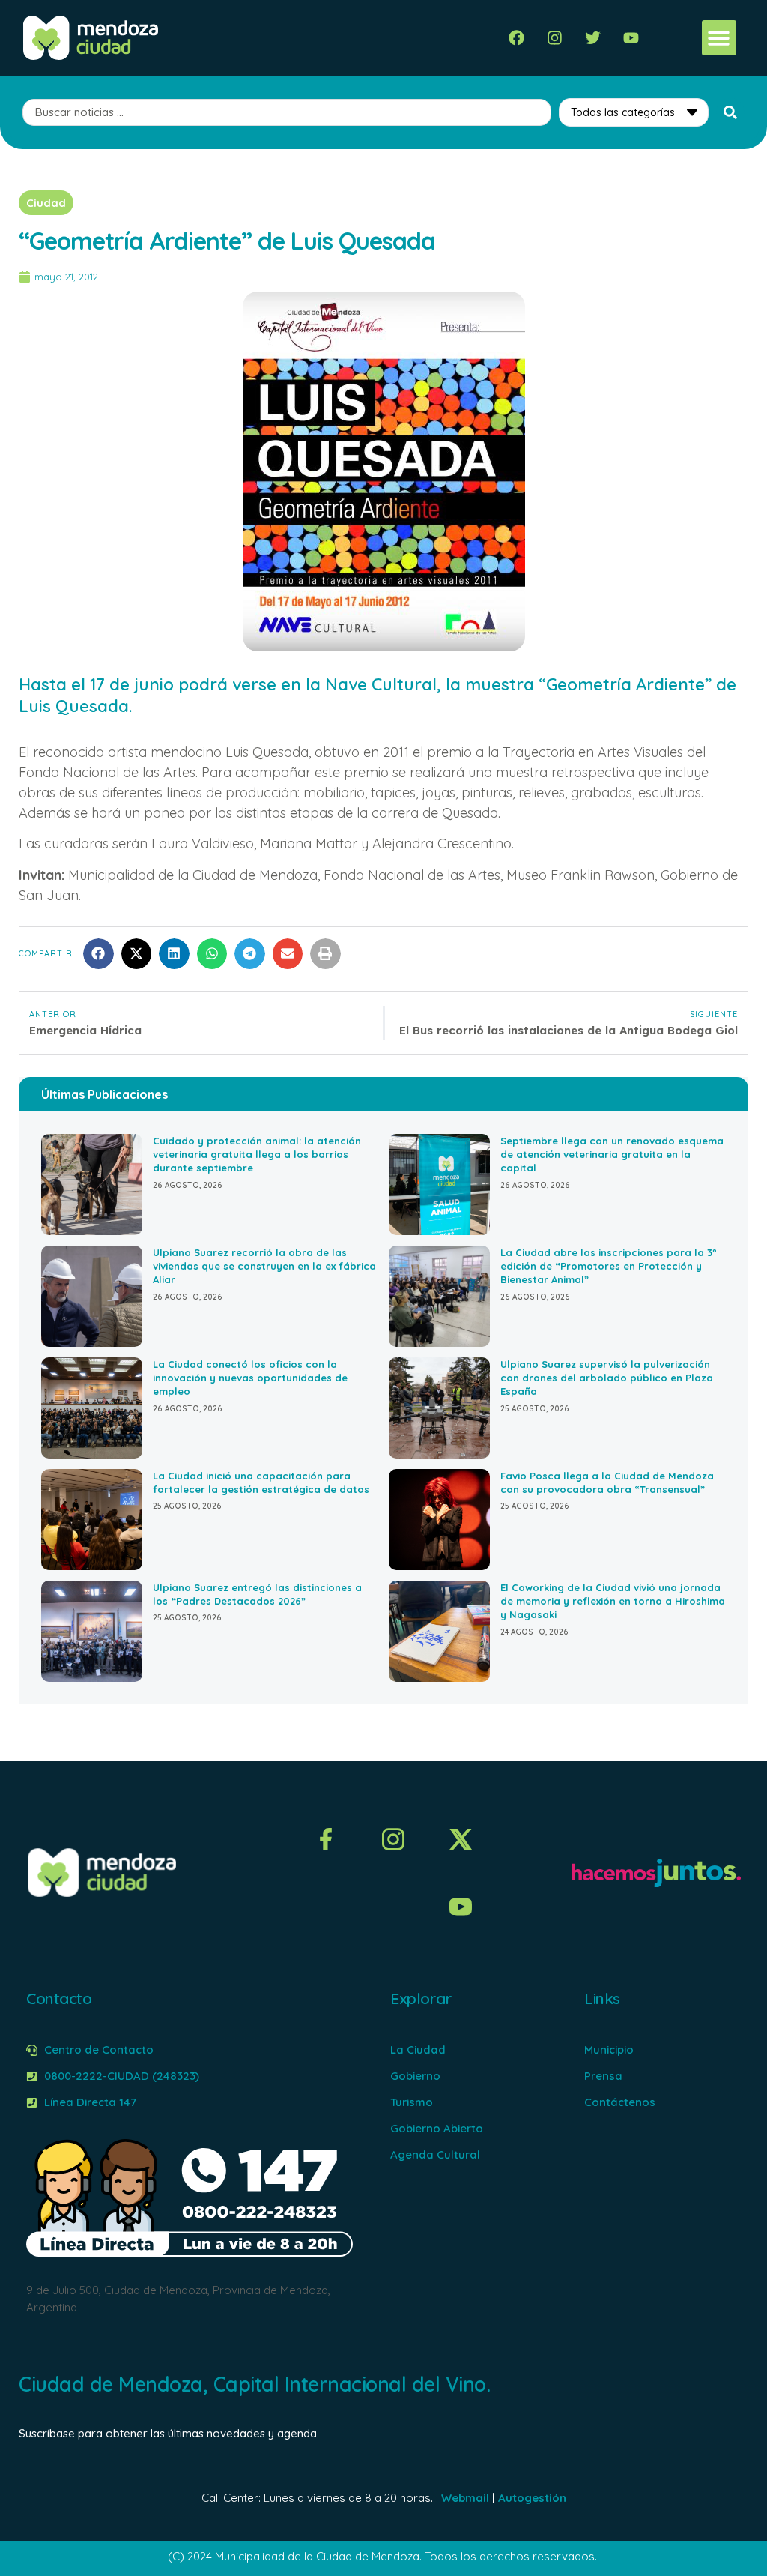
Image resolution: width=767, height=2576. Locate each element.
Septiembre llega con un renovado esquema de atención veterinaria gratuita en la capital (612, 1154)
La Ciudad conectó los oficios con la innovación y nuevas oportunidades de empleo (250, 1378)
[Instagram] (555, 38)
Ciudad (46, 203)
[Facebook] (516, 38)
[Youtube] (631, 38)
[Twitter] (593, 38)
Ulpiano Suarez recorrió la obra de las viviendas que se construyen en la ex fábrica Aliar (264, 1266)
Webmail (465, 2498)
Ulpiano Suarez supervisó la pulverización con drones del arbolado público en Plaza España (607, 1378)
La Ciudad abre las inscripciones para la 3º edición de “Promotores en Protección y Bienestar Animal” (609, 1266)
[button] (719, 38)
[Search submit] (730, 112)
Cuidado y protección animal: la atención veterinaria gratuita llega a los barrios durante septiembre (257, 1154)
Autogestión (532, 2498)
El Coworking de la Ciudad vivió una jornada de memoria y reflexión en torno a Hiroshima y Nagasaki (613, 1601)
